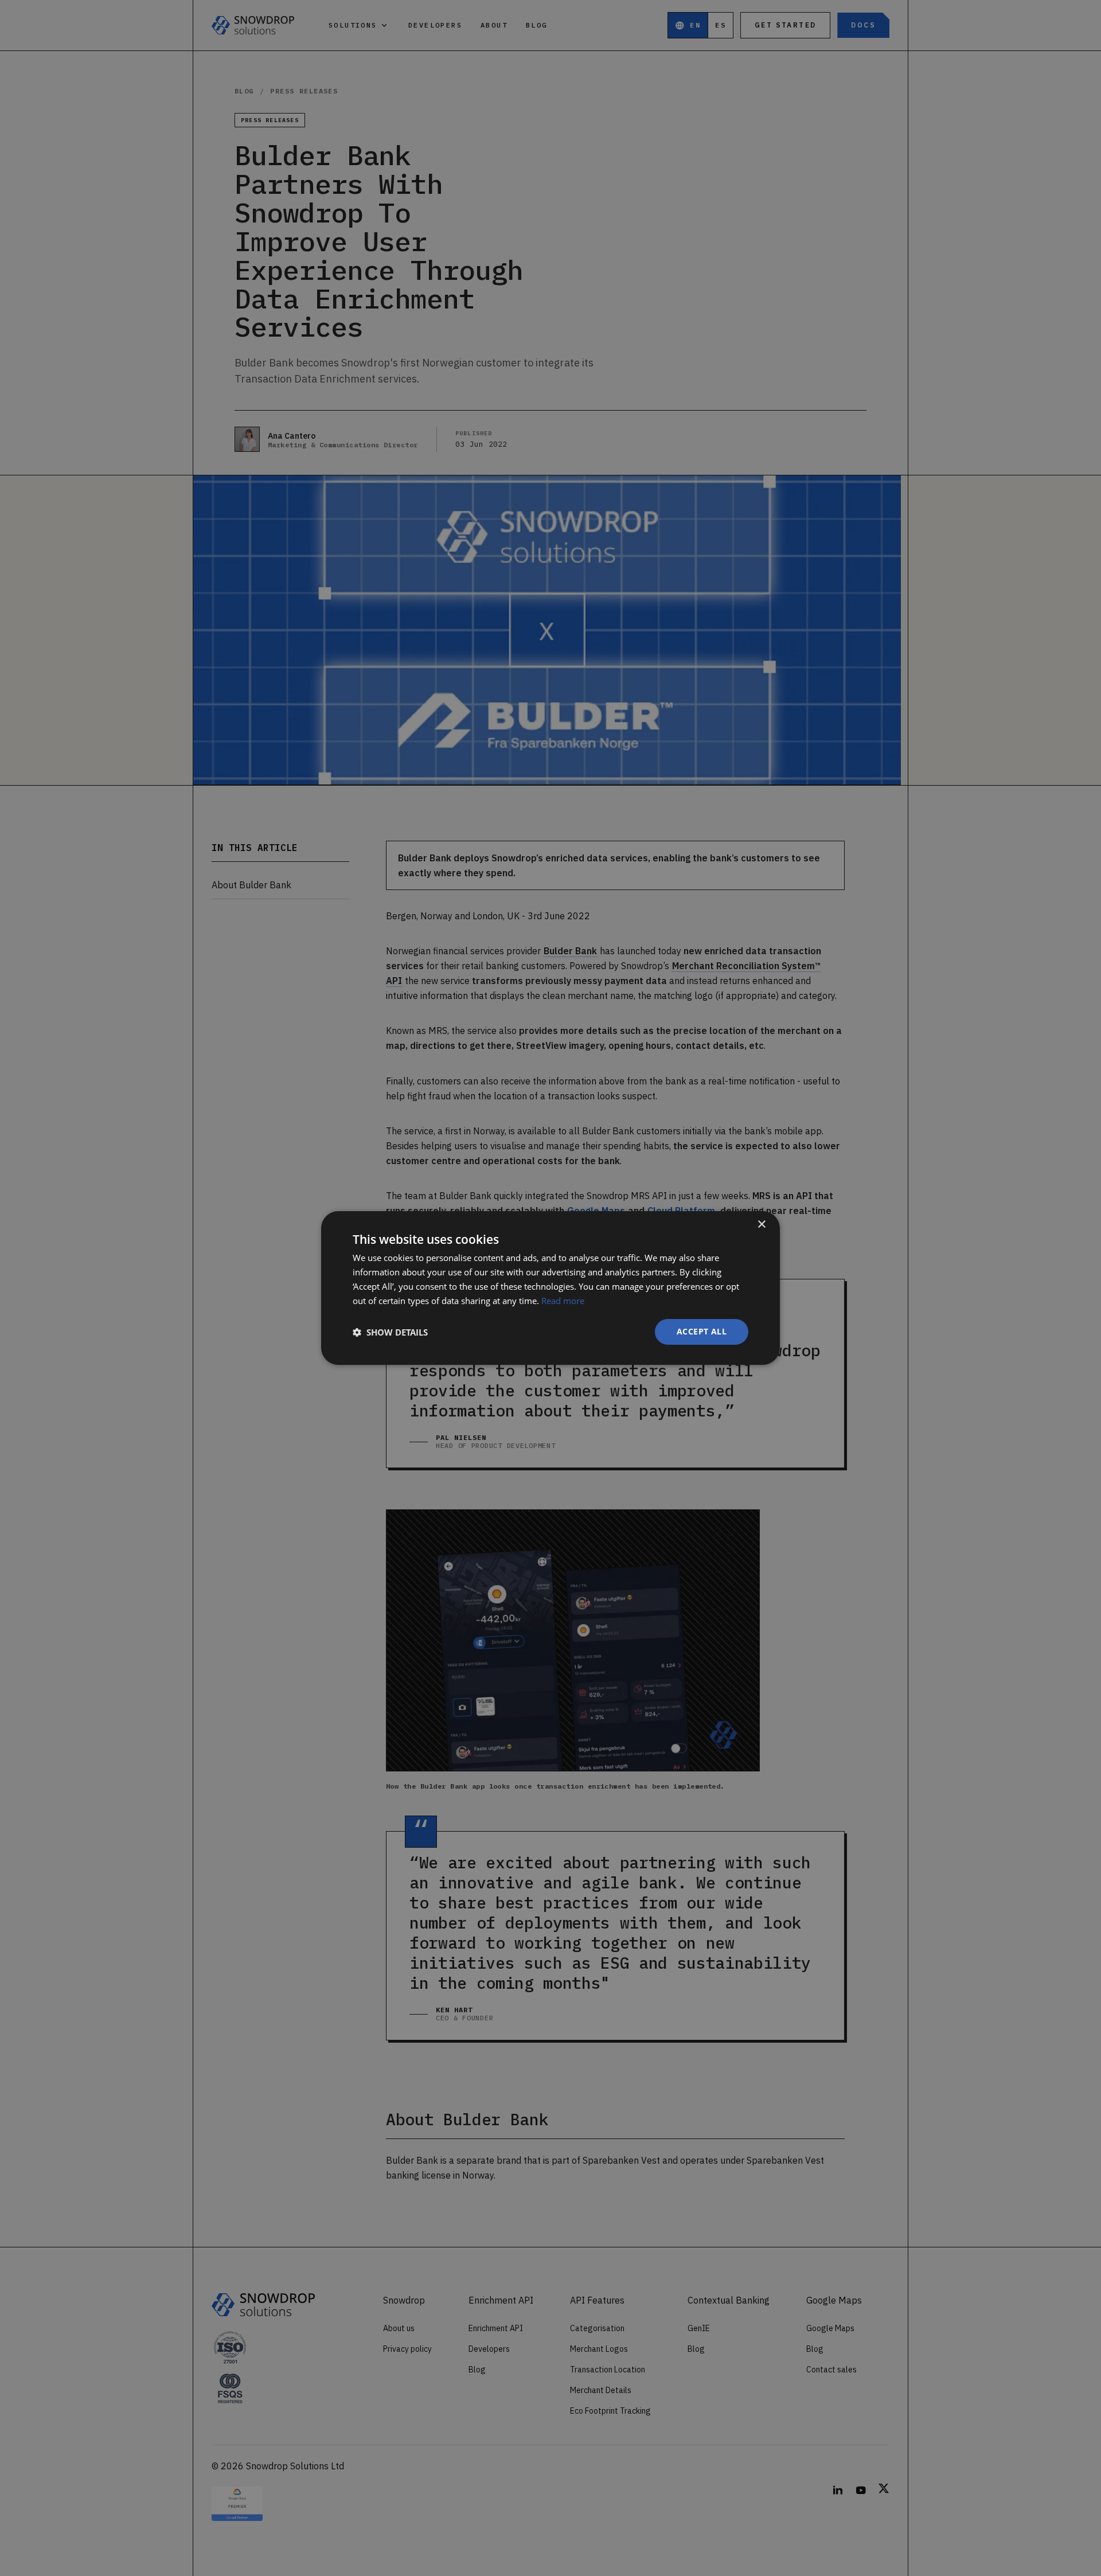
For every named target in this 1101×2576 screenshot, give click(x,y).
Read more (563, 1301)
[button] (390, 1332)
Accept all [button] (702, 1331)
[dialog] (550, 1288)
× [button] (761, 1225)
